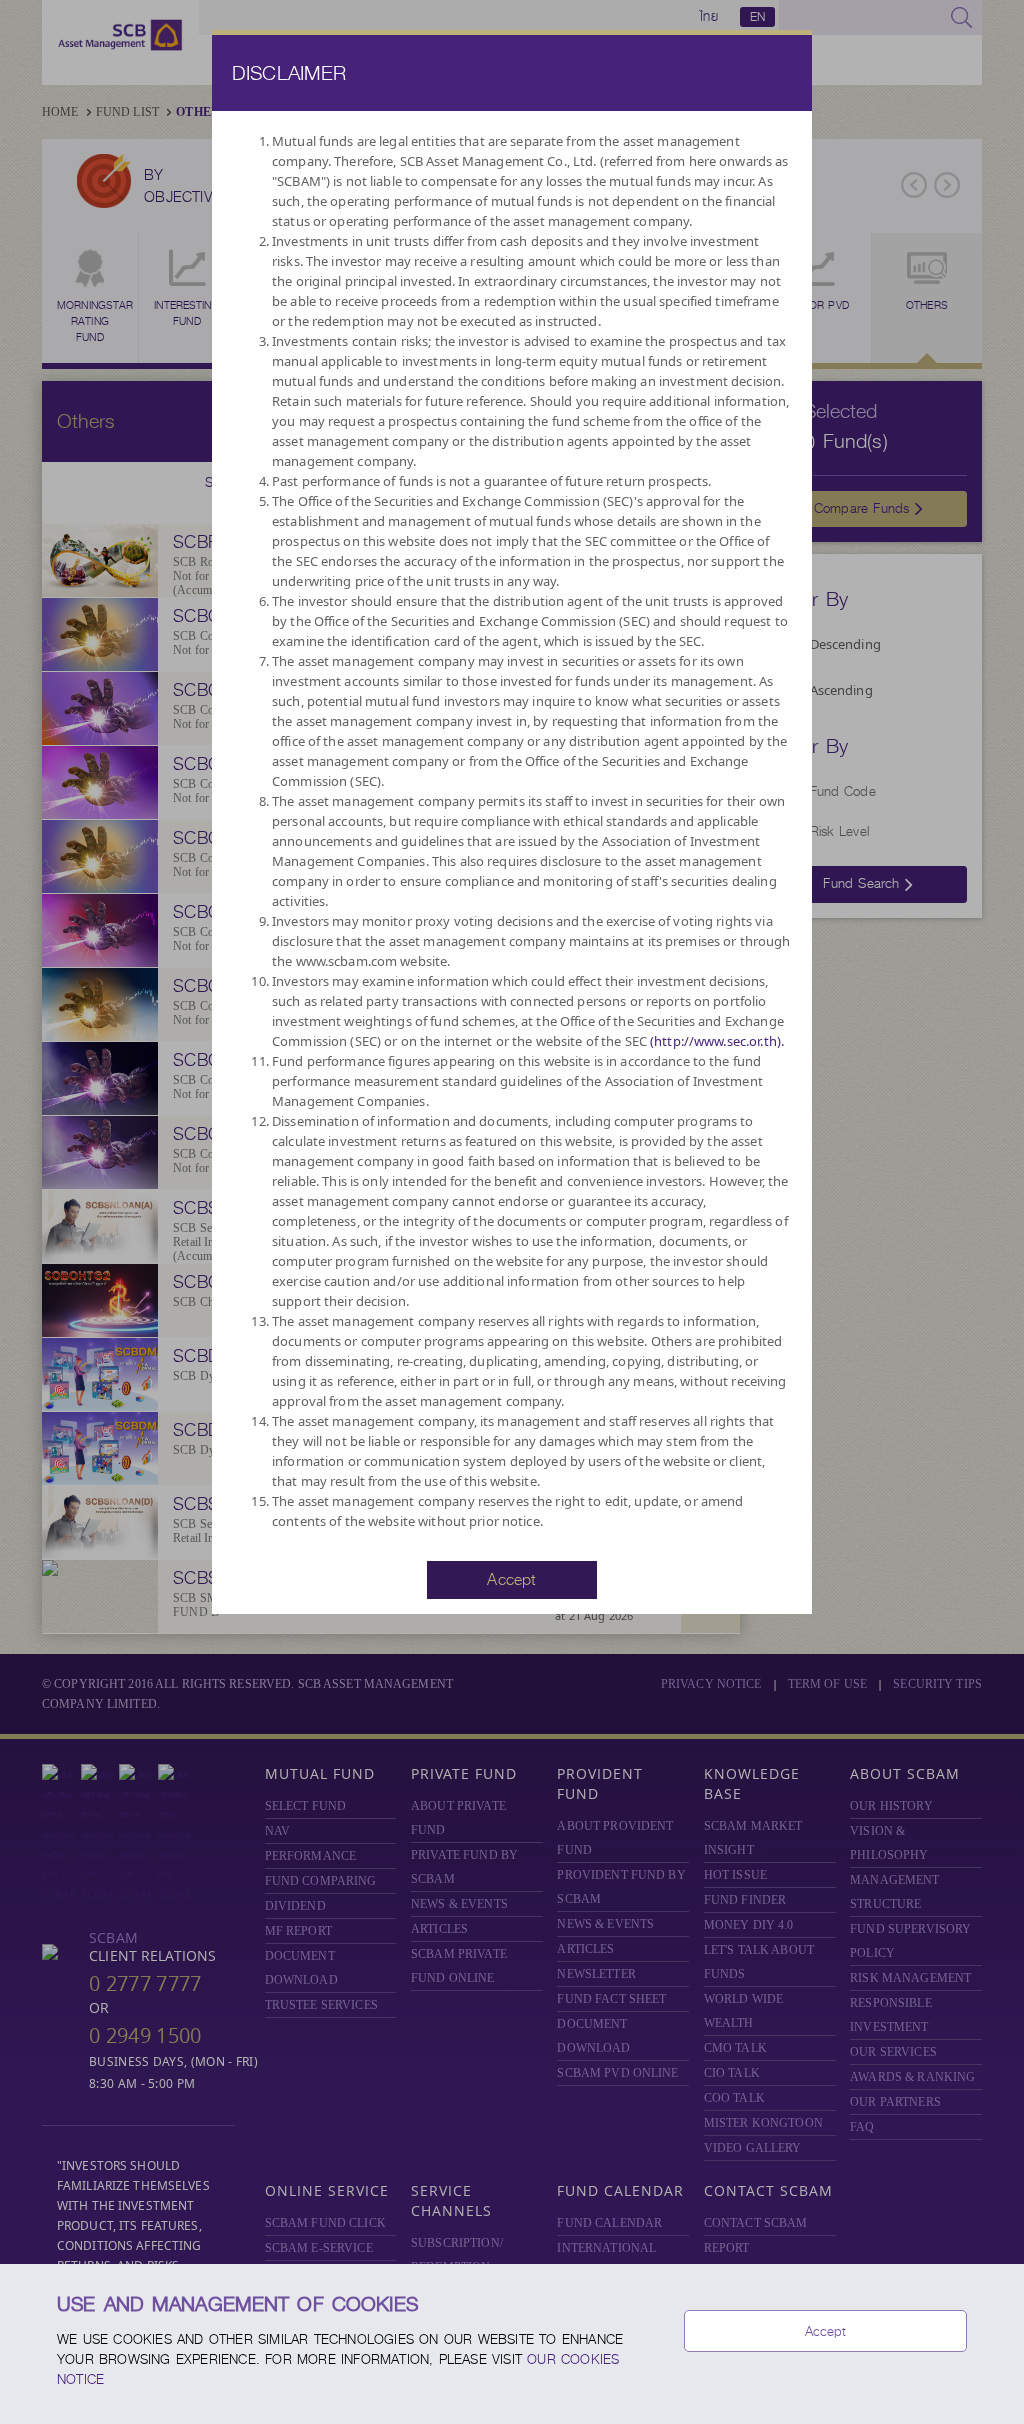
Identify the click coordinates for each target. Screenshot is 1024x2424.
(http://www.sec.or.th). (717, 1041)
